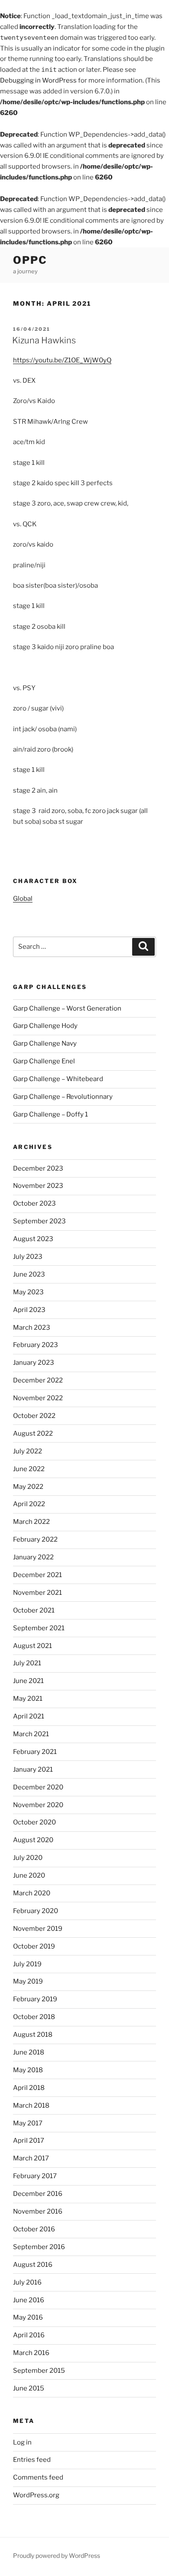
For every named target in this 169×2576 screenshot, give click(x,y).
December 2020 (38, 1787)
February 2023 (36, 1345)
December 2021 (37, 1575)
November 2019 (38, 1929)
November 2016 (38, 2211)
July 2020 (28, 1858)
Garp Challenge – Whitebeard (58, 1079)
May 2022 (28, 1487)
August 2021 (32, 1646)
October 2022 (34, 1416)
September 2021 (39, 1628)
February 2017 (35, 2176)
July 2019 (27, 1964)
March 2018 (31, 2106)
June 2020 (29, 1875)
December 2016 (38, 2194)
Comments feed (38, 2477)
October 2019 (34, 1946)
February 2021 (35, 1752)
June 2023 (29, 1274)
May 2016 (28, 2317)
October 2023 (34, 1203)
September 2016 (39, 2247)
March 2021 (31, 1734)
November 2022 (38, 1398)
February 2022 (35, 1539)
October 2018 (34, 2017)
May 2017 (28, 2123)
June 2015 (29, 2388)
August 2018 (33, 2035)
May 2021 (28, 1699)
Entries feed (32, 2460)
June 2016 (29, 2300)
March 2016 (31, 2353)
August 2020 (33, 1840)
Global (23, 899)
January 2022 (33, 1557)
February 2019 (35, 1999)
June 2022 (29, 1469)
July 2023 (28, 1257)
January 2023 (34, 1363)
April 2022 (29, 1504)
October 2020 (34, 1822)
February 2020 (36, 1911)
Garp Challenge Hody (45, 1026)
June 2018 (29, 2052)
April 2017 (29, 2141)
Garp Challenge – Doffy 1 (50, 1114)
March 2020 (32, 1893)
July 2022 (28, 1451)
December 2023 (38, 1168)
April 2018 (29, 2088)
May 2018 (28, 2070)
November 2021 (37, 1593)
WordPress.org (36, 2495)
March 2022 (31, 1522)
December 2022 (38, 1380)
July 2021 (27, 1663)
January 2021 (33, 1770)
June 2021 (28, 1681)
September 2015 (39, 2371)
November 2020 (38, 1805)
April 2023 (29, 1310)
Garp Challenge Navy (45, 1043)
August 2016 (33, 2265)
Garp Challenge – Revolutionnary (63, 1097)
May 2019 (28, 1981)
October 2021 (34, 1610)
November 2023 (38, 1186)
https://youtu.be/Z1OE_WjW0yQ (62, 360)
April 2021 (29, 1716)
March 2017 (31, 2158)
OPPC (30, 260)
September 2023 (39, 1221)
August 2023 (33, 1239)
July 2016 (27, 2282)
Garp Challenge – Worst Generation (67, 1008)
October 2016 (34, 2229)
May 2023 (28, 1292)
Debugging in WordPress (38, 80)
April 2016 (29, 2335)
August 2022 (33, 1434)
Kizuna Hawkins (44, 340)
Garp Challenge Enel (44, 1061)
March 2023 (32, 1328)
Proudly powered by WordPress (57, 2555)
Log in (22, 2442)
